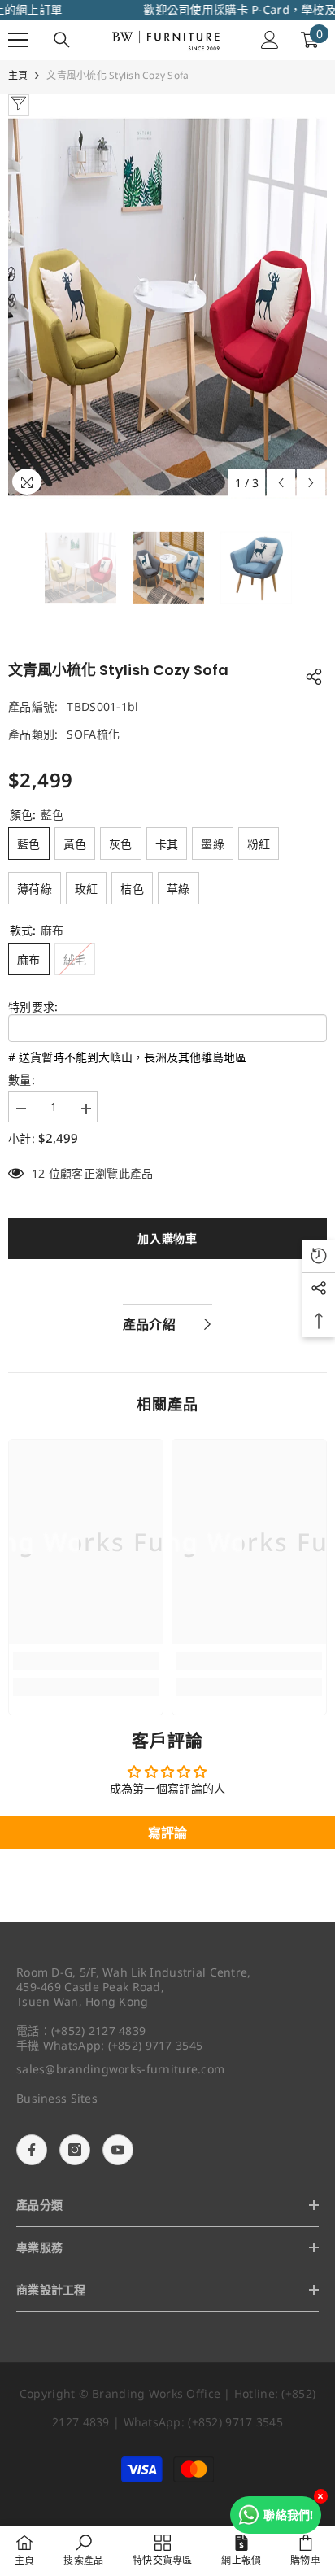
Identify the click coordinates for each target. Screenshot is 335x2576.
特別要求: (33, 1007)
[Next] (311, 483)
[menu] (18, 40)
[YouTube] (118, 2150)
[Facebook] (32, 2150)
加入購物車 (164, 1238)
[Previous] (281, 483)
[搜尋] (62, 40)
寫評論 (168, 1833)
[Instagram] (75, 2150)
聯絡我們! (288, 2515)
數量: (22, 1080)
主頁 (18, 75)
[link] (86, 1661)
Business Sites (57, 2098)
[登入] (270, 40)
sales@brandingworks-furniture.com (120, 2069)
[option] (167, 307)
